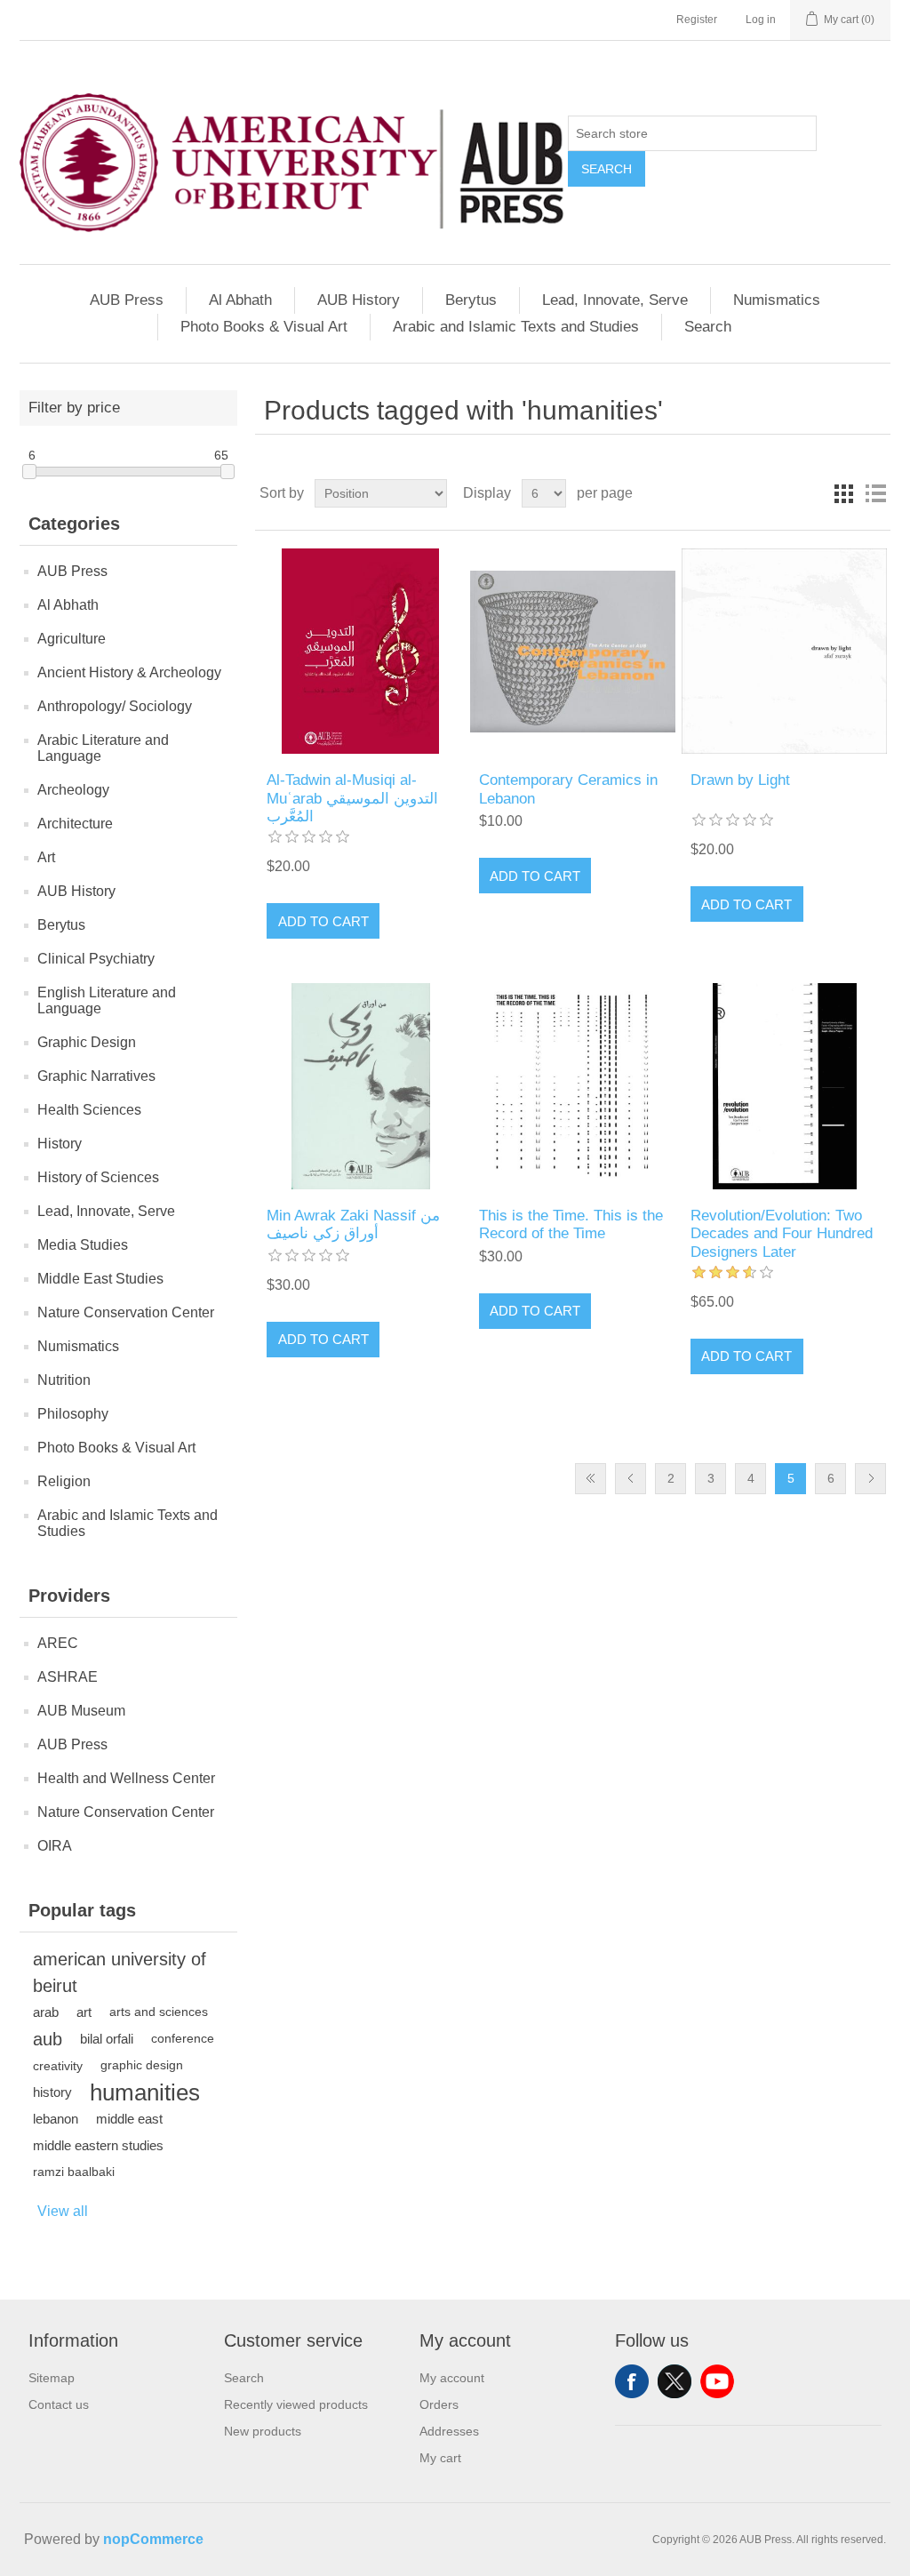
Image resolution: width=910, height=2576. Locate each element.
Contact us (59, 2404)
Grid (843, 493)
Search (607, 169)
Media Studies (83, 1245)
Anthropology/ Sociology (115, 706)
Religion (64, 1481)
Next (870, 1479)
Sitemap (52, 2378)
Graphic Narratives (96, 1076)
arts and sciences (159, 2012)
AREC (58, 1643)
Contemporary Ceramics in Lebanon (568, 789)
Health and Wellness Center (126, 1778)
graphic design (142, 2065)
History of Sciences (98, 1177)
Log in (761, 20)
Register (697, 20)
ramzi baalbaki (74, 2172)
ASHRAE (68, 1677)
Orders (439, 2404)
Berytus (471, 300)
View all (63, 2211)
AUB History (359, 300)
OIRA (55, 1846)
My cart (440, 2458)
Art (46, 857)
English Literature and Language (107, 1000)
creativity (58, 2066)
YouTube (717, 2381)
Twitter (675, 2381)
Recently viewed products (296, 2404)
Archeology (73, 790)
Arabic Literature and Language (103, 748)
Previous (631, 1479)
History (60, 1144)
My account (452, 2378)
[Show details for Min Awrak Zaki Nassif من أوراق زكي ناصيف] (360, 1086)
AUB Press (127, 300)
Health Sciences (89, 1110)
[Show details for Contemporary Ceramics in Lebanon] (573, 651)
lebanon (56, 2119)
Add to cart (323, 921)
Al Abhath (240, 300)
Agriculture (72, 639)
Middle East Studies (100, 1279)
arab (46, 2012)
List (875, 493)
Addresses (449, 2431)
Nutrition (64, 1380)
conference (183, 2039)
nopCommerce (153, 2539)
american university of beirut (120, 1972)
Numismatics (777, 300)
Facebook (632, 2381)
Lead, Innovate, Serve (615, 300)
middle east (129, 2119)
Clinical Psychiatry (96, 959)
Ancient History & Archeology (129, 672)
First (591, 1479)
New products (263, 2431)
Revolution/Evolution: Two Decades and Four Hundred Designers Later (782, 1234)
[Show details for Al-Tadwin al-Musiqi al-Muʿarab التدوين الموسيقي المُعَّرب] (360, 651)
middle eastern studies (98, 2145)
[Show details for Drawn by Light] (784, 651)
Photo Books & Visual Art (264, 327)
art (84, 2012)
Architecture (75, 824)
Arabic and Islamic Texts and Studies (516, 327)
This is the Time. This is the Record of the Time (571, 1224)
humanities (145, 2092)
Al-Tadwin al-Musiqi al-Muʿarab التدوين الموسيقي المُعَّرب (352, 798)
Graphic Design (87, 1042)
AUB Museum (81, 1711)
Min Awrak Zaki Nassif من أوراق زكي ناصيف (353, 1224)
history (52, 2092)
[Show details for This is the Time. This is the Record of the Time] (573, 1086)
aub (48, 2039)
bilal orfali (107, 2039)
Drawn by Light (740, 780)
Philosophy (73, 1414)
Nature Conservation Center (126, 1312)
